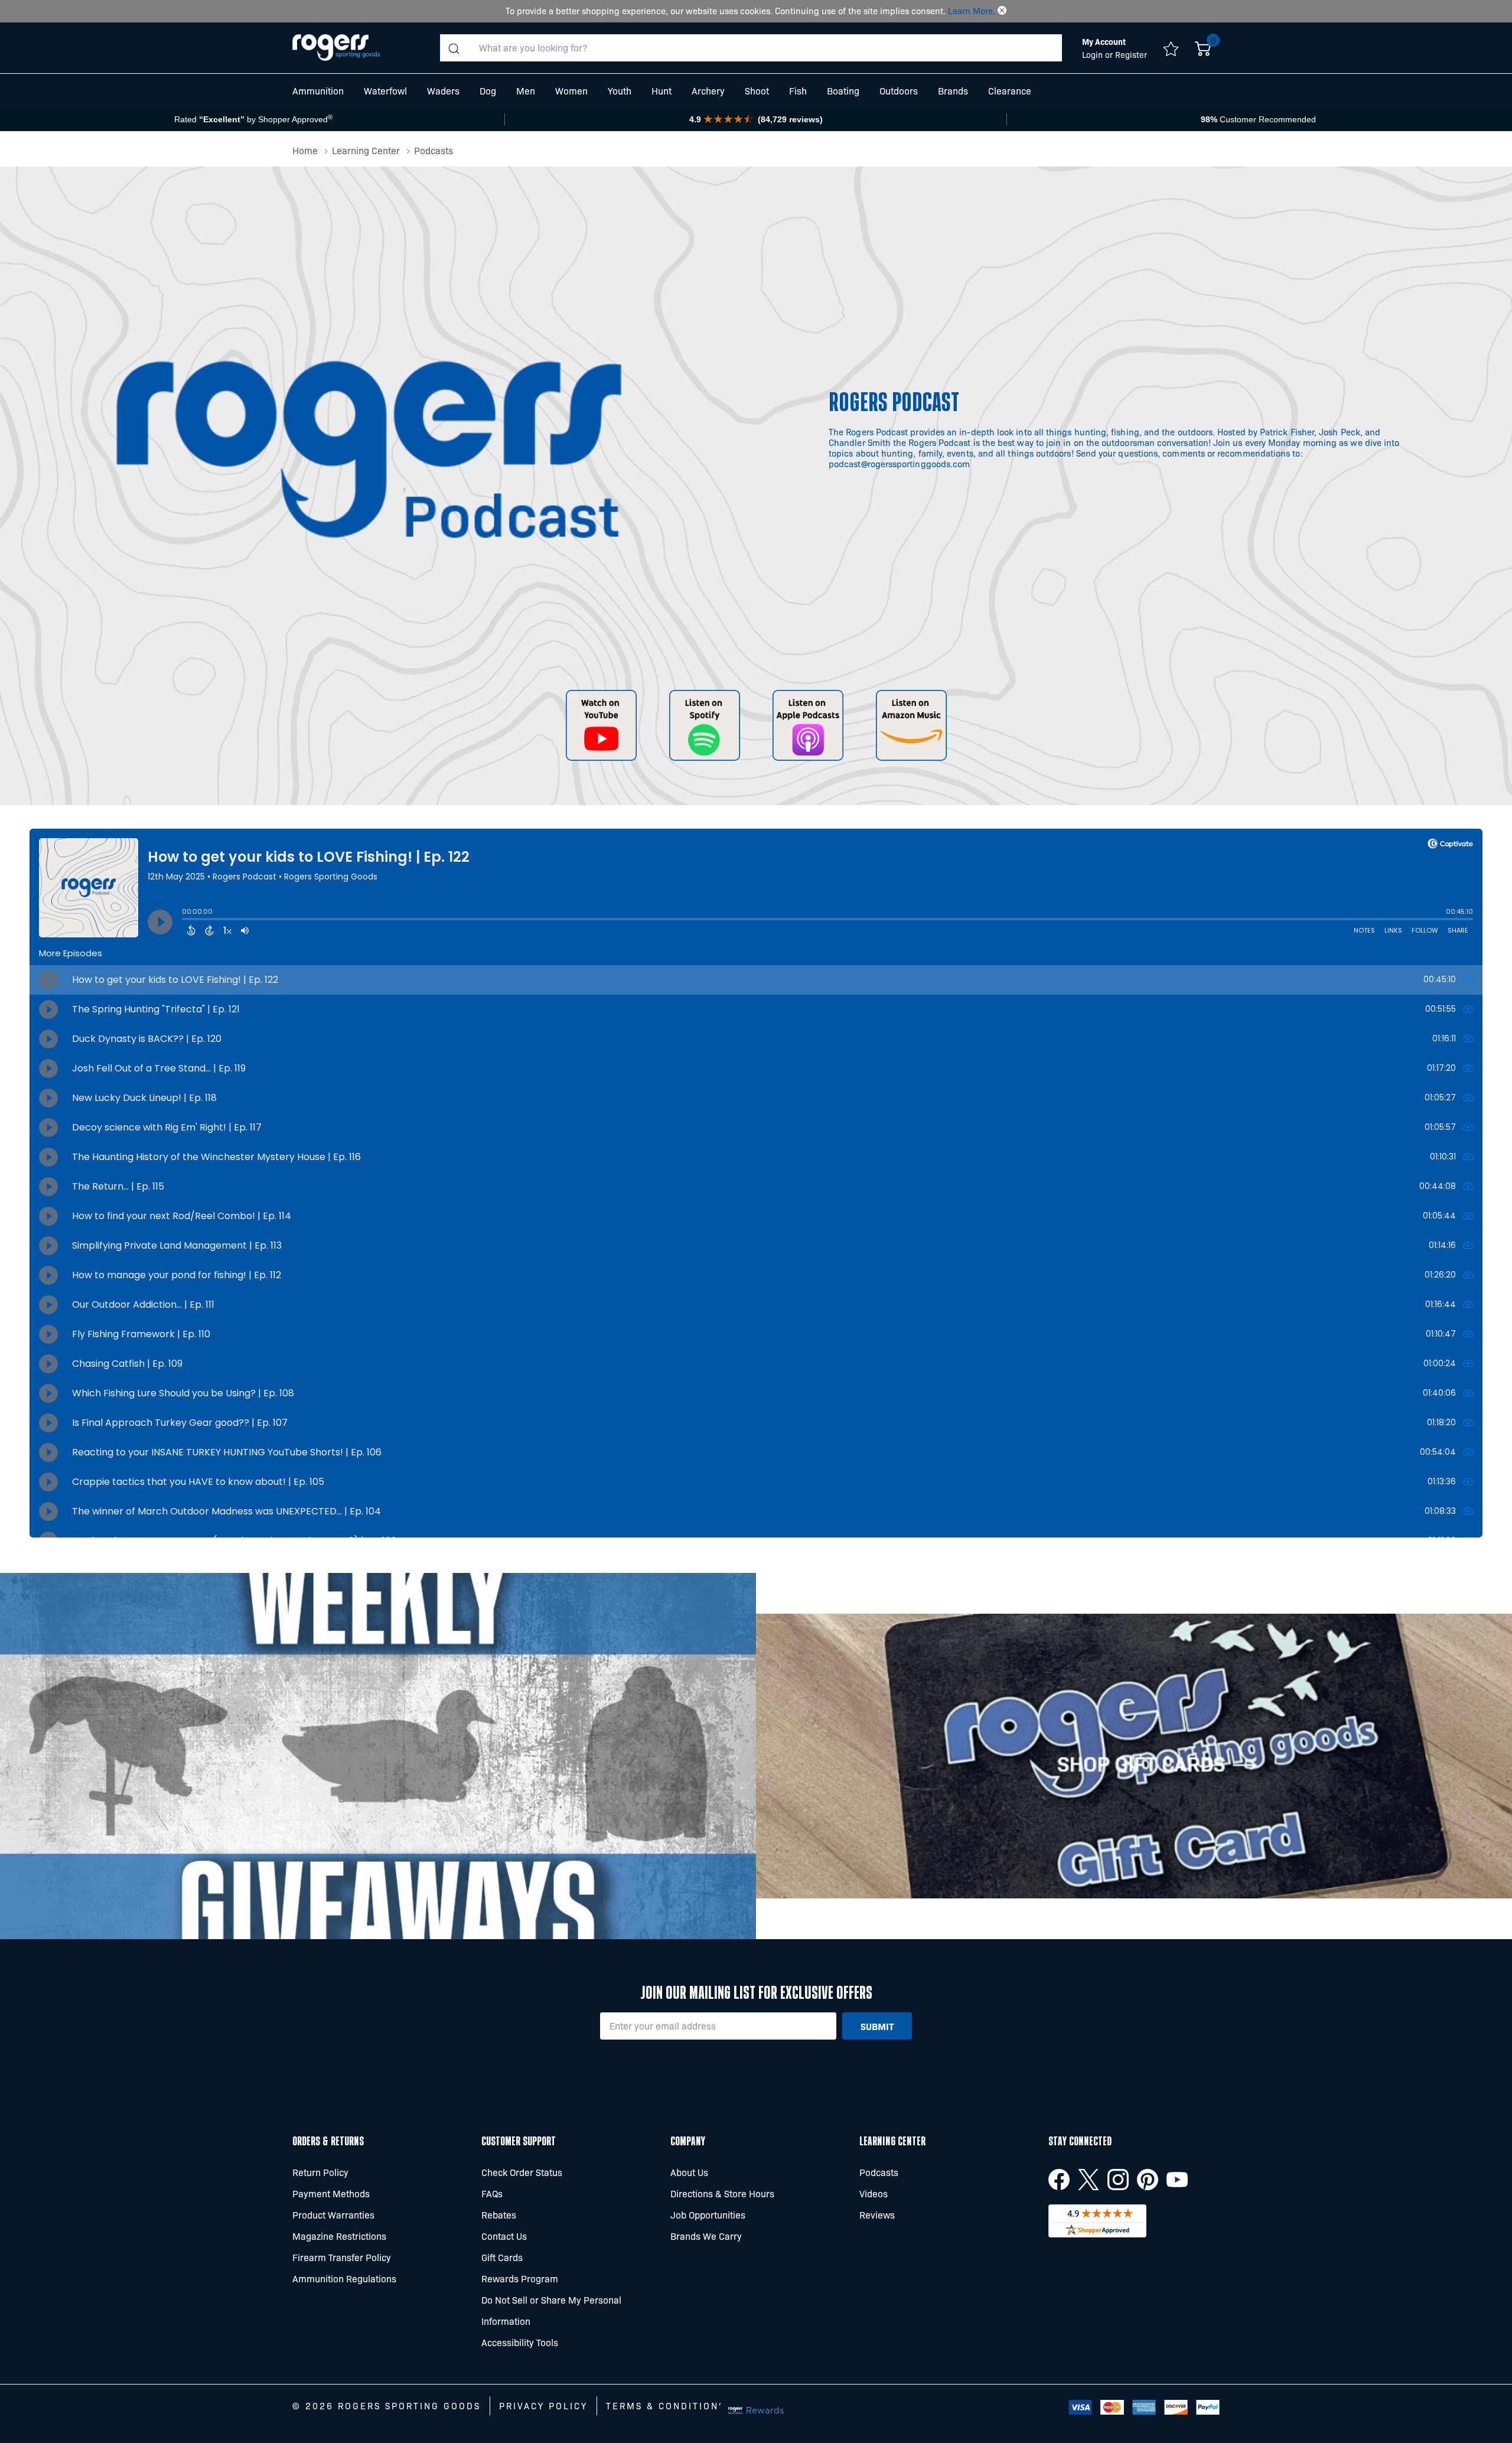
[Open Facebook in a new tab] (1059, 2180)
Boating (843, 91)
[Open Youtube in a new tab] (1177, 2180)
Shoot (757, 91)
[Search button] (454, 48)
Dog (488, 91)
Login (1094, 54)
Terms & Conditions (666, 2406)
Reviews (877, 2215)
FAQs (492, 2193)
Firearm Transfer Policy (342, 2257)
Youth (620, 91)
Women (571, 91)
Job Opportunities (708, 2215)
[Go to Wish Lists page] (1171, 48)
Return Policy (320, 2172)
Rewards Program (520, 2278)
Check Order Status (522, 2172)
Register (1131, 54)
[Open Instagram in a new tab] (1118, 2180)
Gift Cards (502, 2257)
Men (526, 91)
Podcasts (879, 2172)
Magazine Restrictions (339, 2236)
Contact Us (504, 2236)
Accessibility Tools (520, 2342)
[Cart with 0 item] (1203, 48)
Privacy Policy (543, 2406)
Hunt (661, 91)
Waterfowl (385, 91)
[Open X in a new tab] (1089, 2180)
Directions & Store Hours (722, 2193)
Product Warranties (333, 2215)
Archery (708, 91)
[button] (1002, 11)
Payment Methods (331, 2193)
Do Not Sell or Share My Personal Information (551, 2310)
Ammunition (318, 91)
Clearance (1010, 91)
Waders (443, 91)
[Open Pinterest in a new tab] (1148, 2180)
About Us (689, 2172)
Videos (874, 2193)
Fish (798, 91)
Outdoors (899, 91)
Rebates (499, 2215)
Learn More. (972, 11)
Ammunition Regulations (344, 2278)
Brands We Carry (706, 2236)
